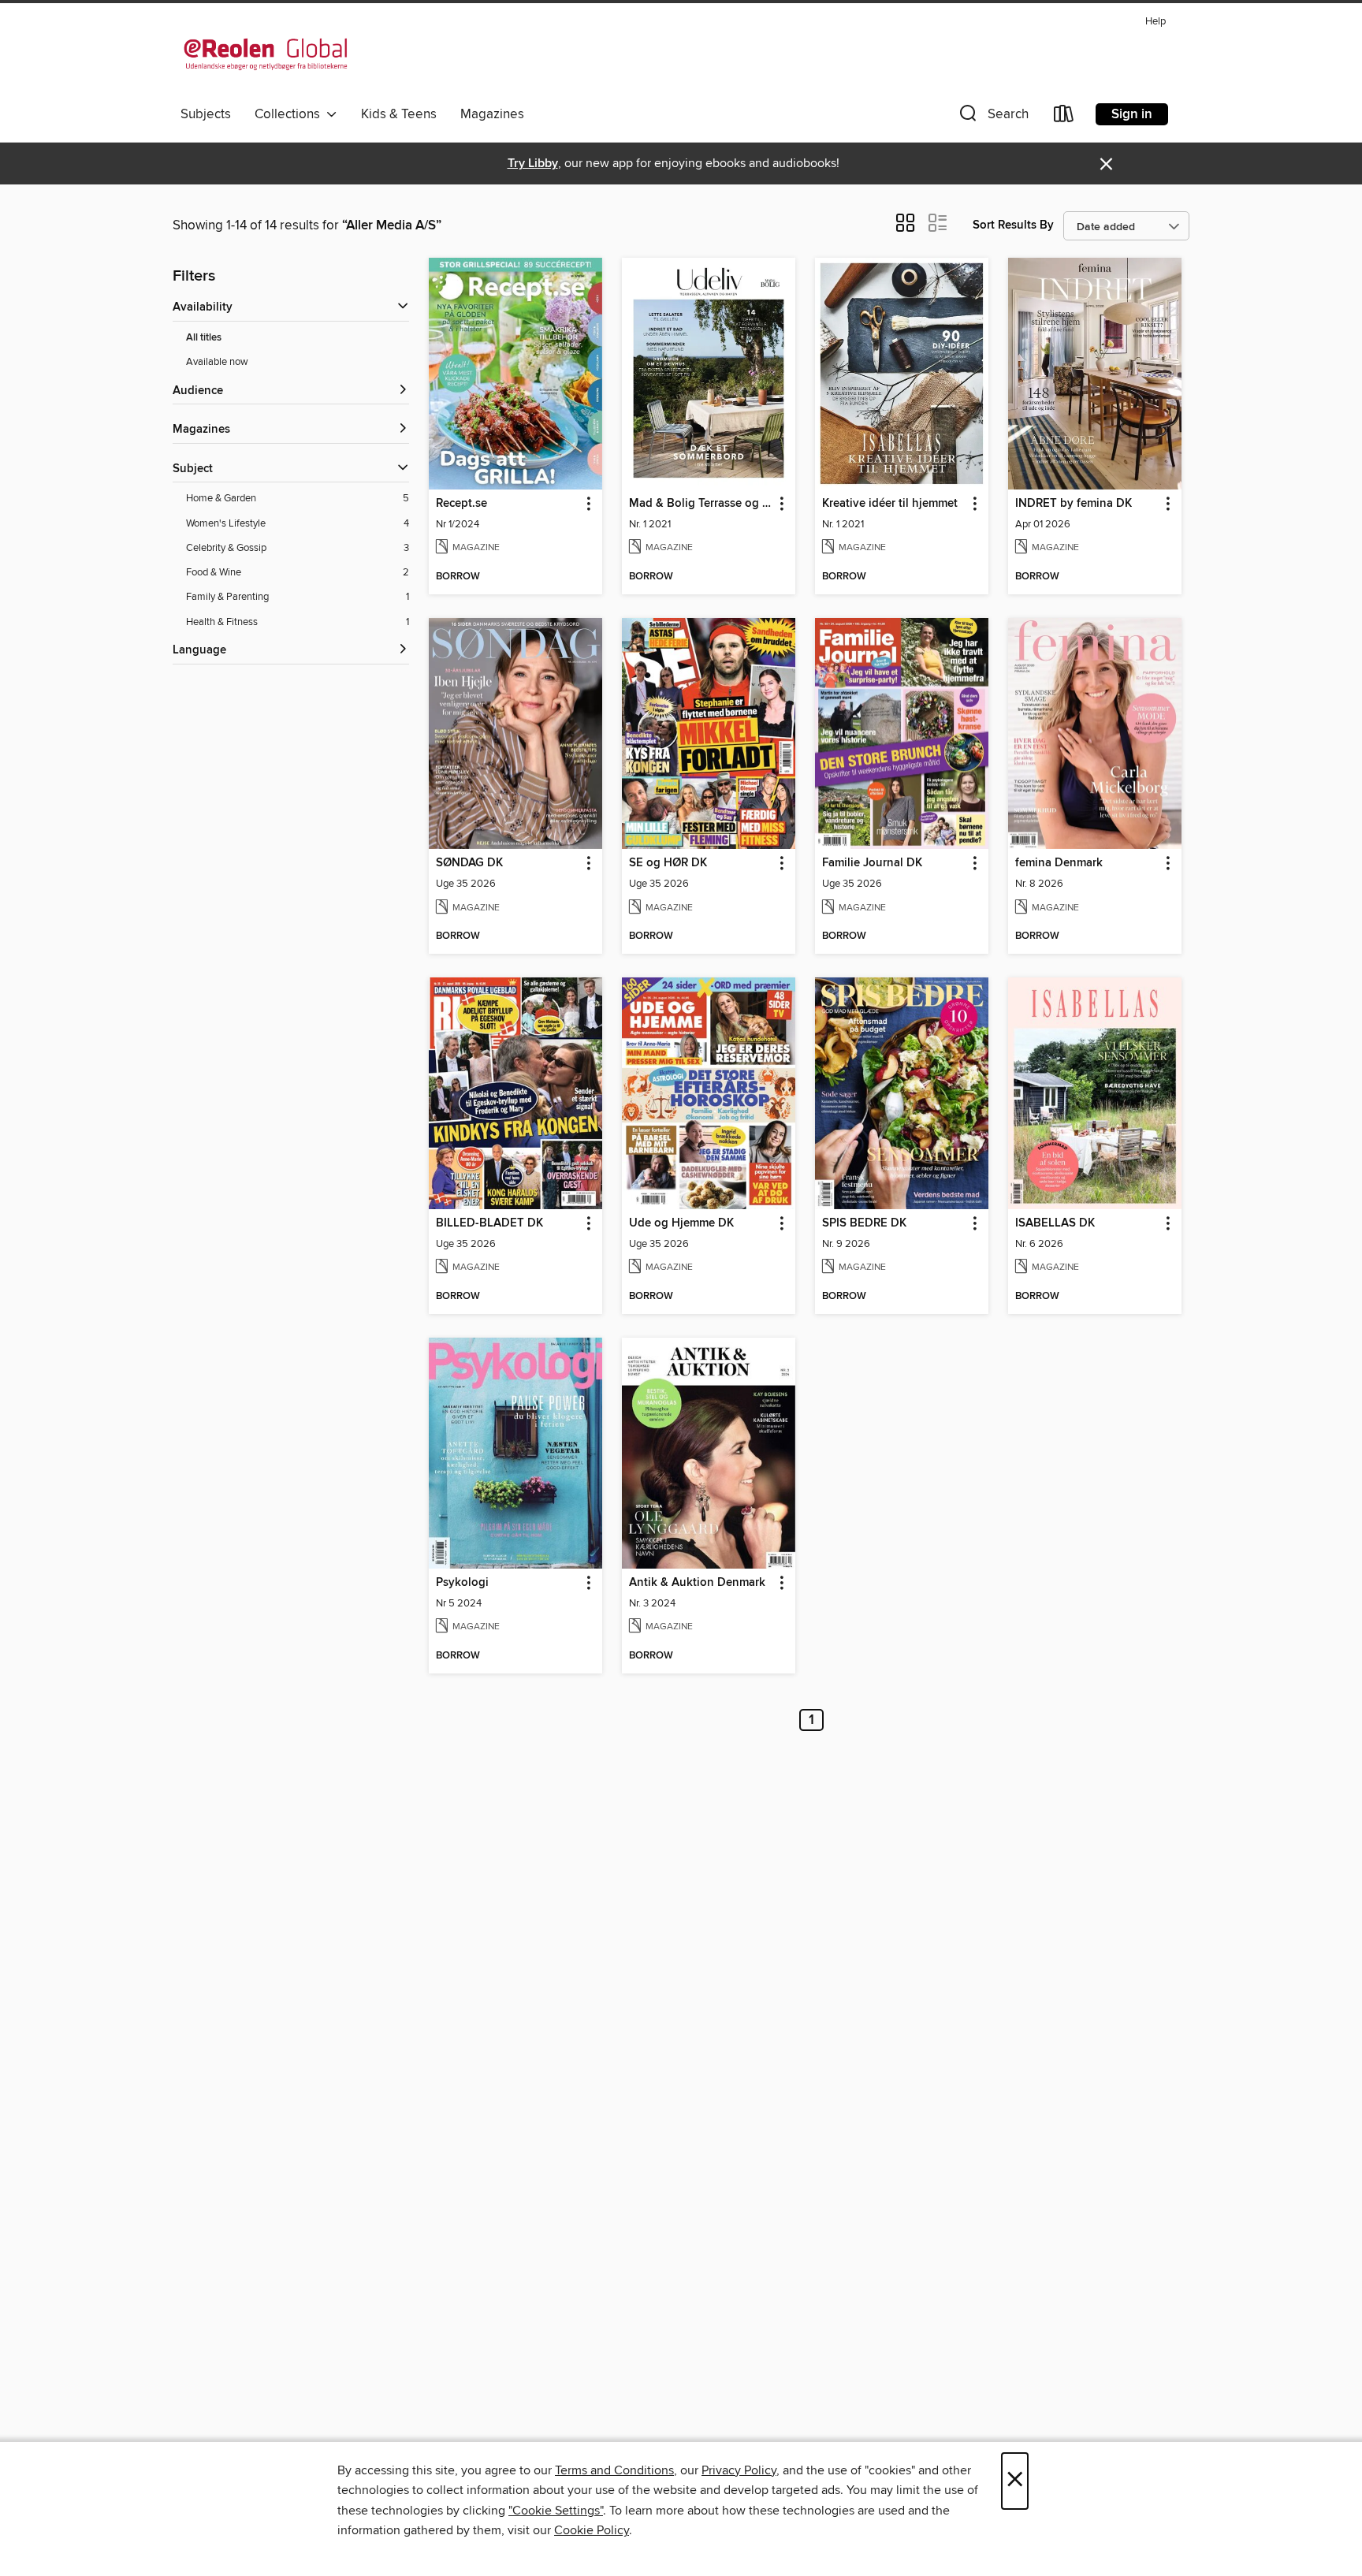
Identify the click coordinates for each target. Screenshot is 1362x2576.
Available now (217, 362)
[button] (992, 117)
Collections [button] (290, 114)
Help (1155, 22)
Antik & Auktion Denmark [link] (697, 1583)
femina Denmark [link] (1059, 863)
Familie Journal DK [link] (872, 863)
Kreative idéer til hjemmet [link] (890, 504)
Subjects (206, 114)
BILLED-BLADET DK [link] (489, 1223)
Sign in (1132, 114)
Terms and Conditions (614, 2470)
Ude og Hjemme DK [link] (681, 1223)
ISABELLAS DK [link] (1055, 1223)
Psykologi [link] (462, 1583)
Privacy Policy (739, 2470)
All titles (204, 338)
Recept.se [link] (461, 504)
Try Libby (533, 164)
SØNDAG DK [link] (469, 863)
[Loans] (1064, 117)
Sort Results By (1013, 225)
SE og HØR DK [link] (668, 863)
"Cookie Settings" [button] (556, 2511)
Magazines (492, 114)
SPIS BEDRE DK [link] (864, 1223)
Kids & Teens (399, 114)
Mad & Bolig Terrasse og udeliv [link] (701, 504)
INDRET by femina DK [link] (1074, 504)
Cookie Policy (592, 2530)
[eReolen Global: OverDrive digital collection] (266, 54)
